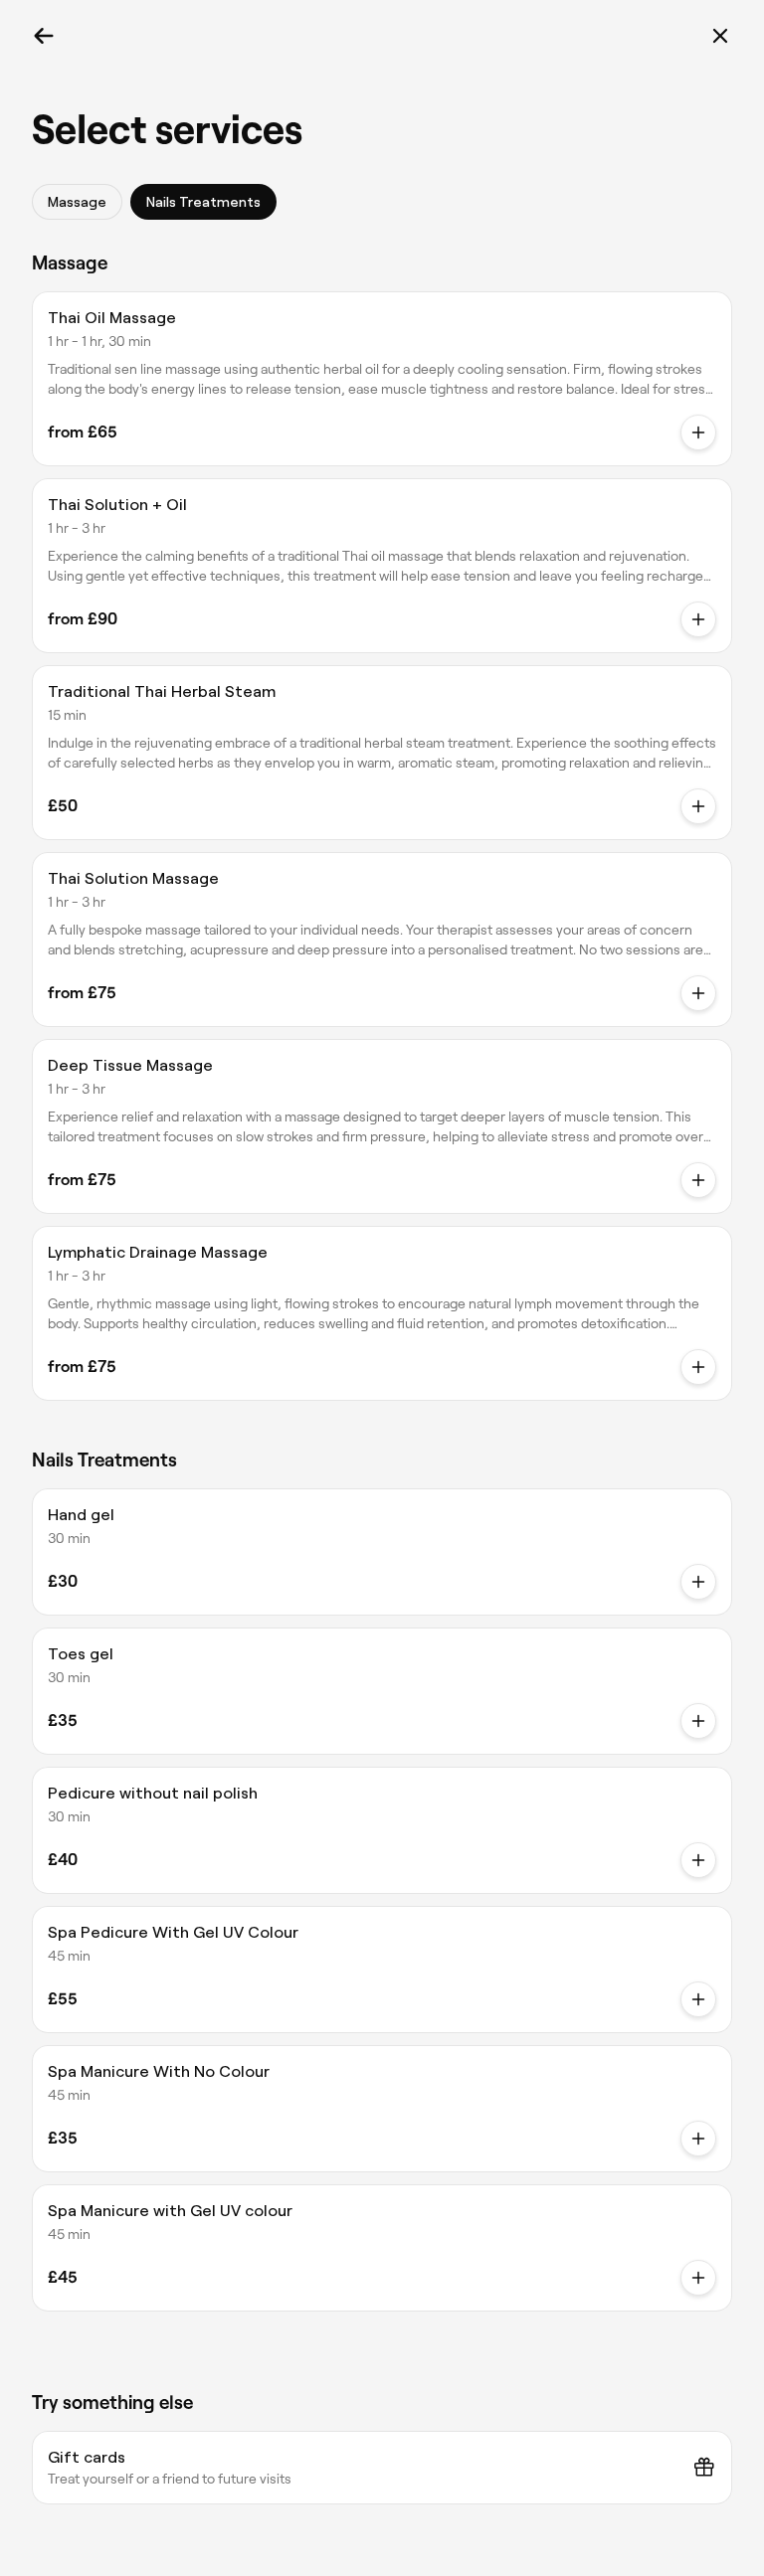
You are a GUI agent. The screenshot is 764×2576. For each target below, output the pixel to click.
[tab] (77, 202)
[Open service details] (698, 432)
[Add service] (698, 1582)
